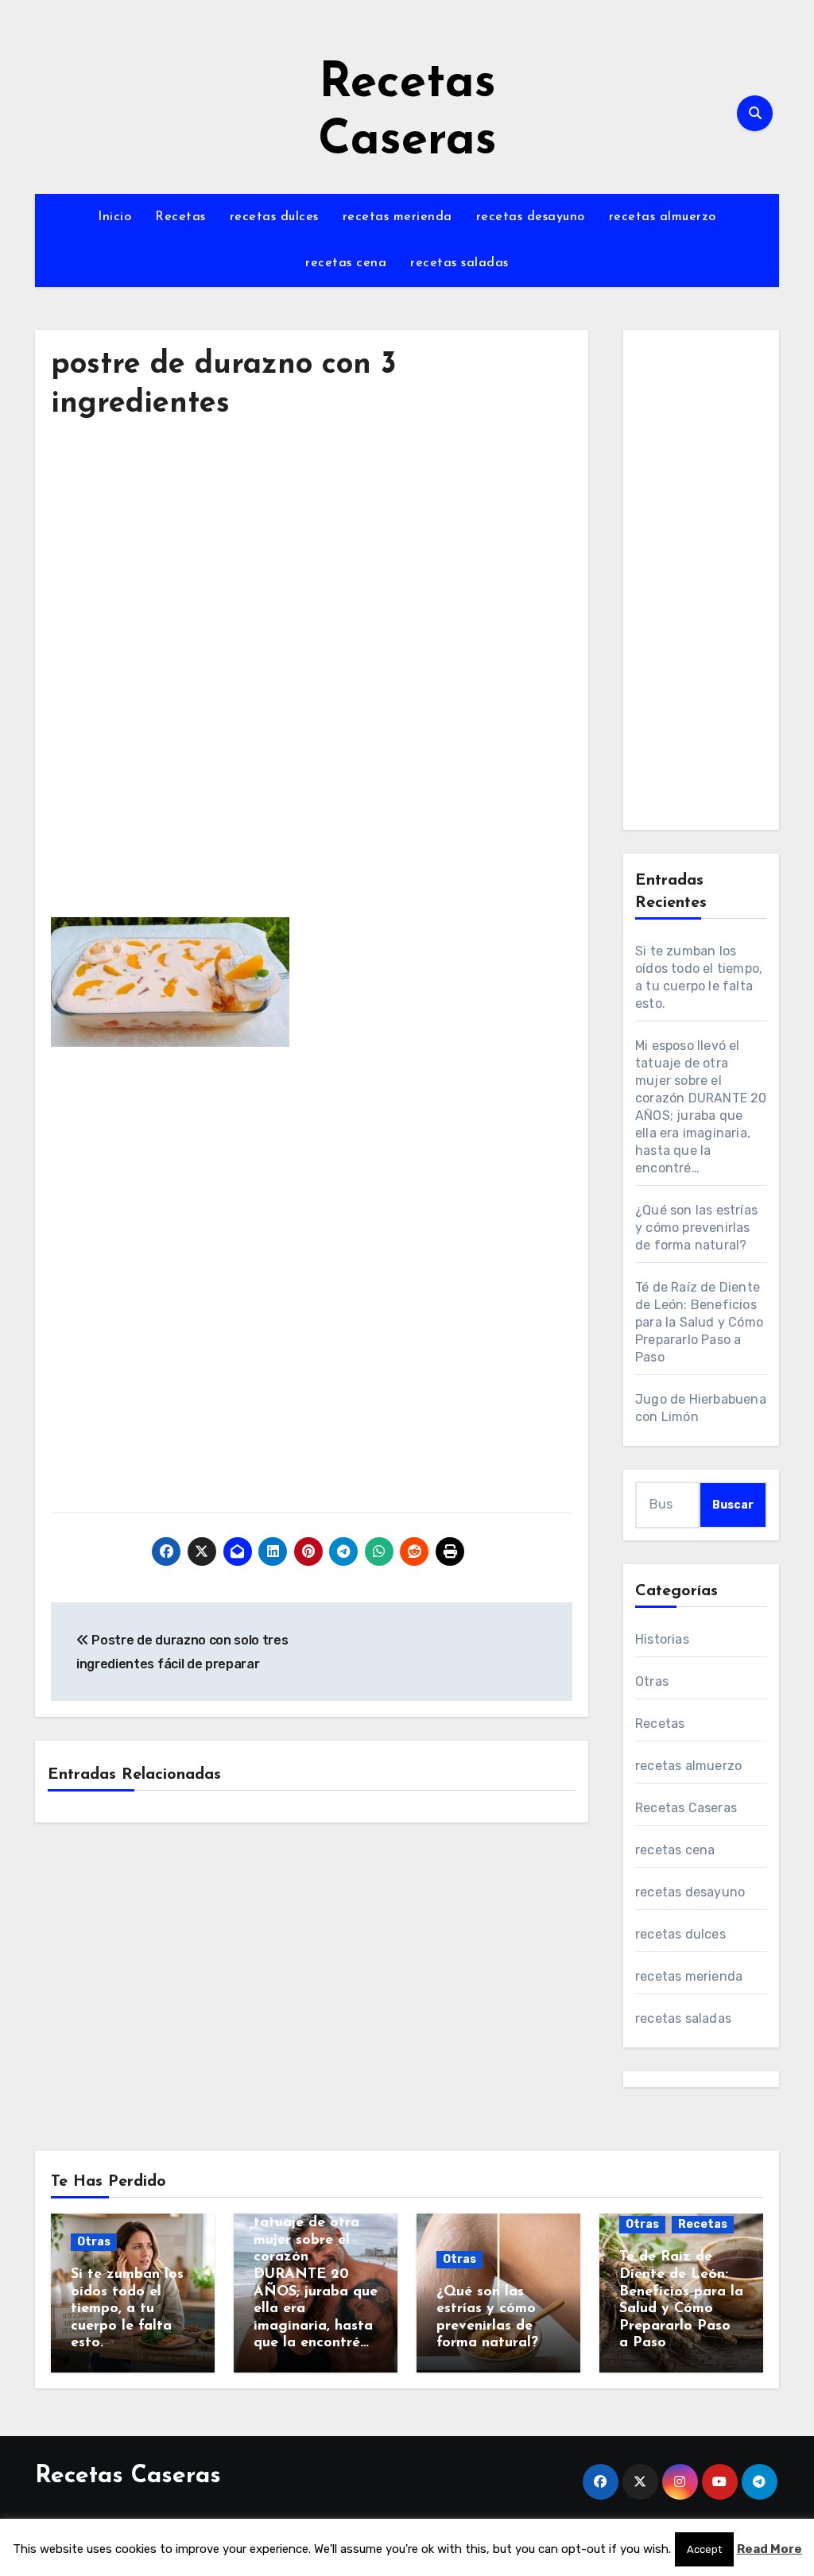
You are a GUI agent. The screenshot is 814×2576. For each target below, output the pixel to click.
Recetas (180, 217)
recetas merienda (397, 217)
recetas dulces (274, 217)
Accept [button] (704, 2549)
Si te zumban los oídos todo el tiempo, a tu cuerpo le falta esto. (127, 2309)
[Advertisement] (314, 583)
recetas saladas (459, 263)
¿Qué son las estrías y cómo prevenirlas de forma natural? (696, 1228)
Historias (662, 1639)
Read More (769, 2549)
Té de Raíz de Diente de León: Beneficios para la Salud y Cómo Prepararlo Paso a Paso (699, 1322)
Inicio (114, 217)
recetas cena (346, 263)
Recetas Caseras (686, 1808)
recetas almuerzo (663, 217)
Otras (652, 1681)
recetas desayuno (531, 217)
